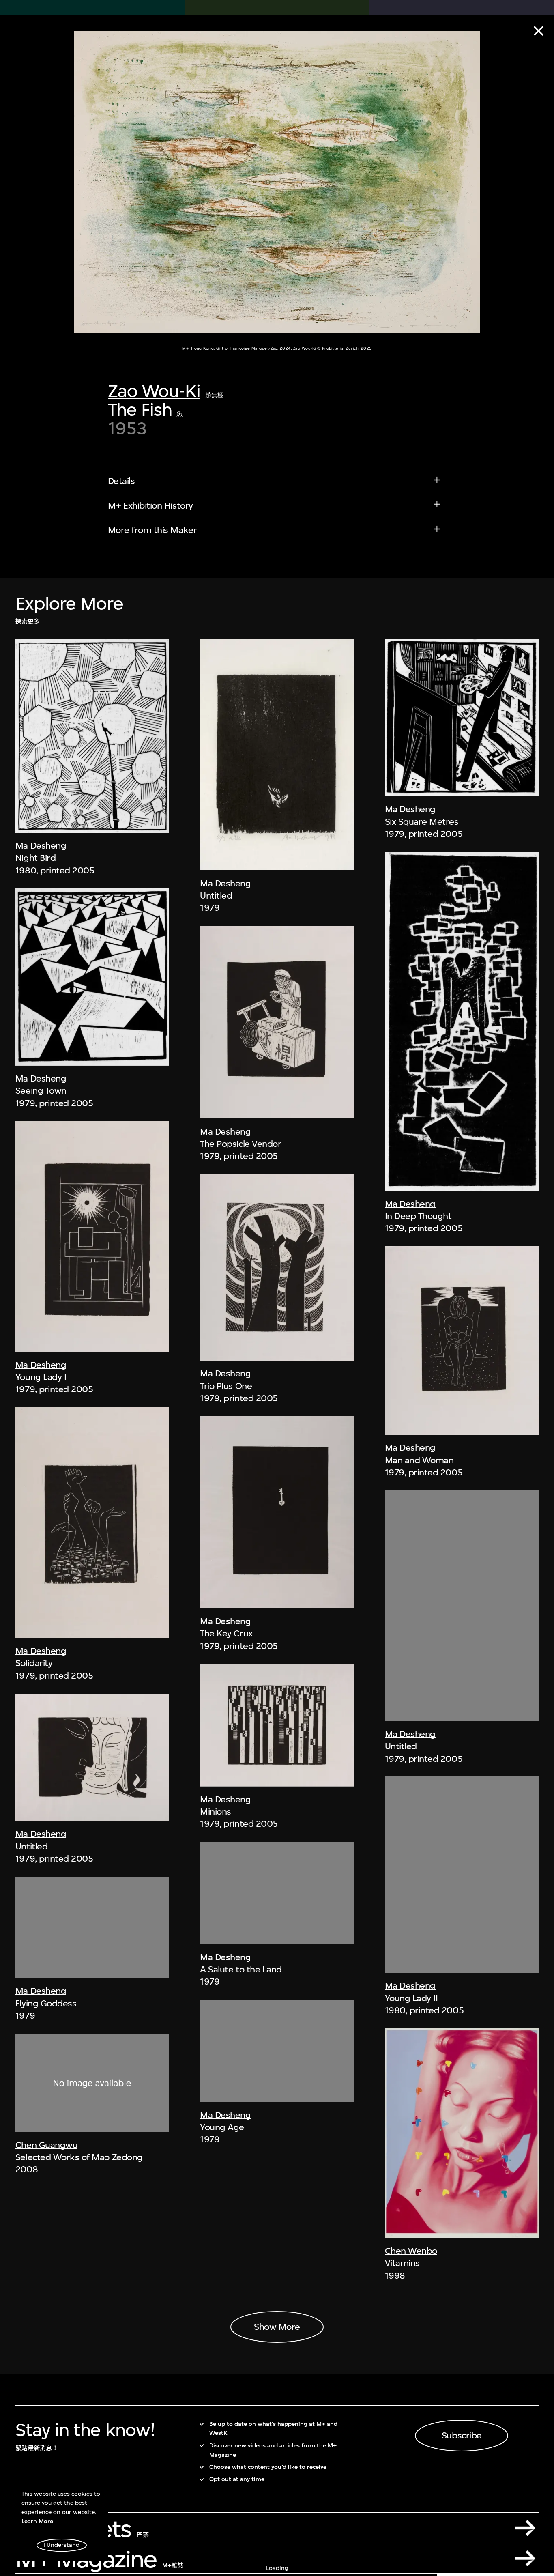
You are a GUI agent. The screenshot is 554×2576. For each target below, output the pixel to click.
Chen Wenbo (411, 2251)
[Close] (539, 31)
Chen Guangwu (46, 2145)
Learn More (37, 2521)
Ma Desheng (41, 845)
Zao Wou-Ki (154, 391)
